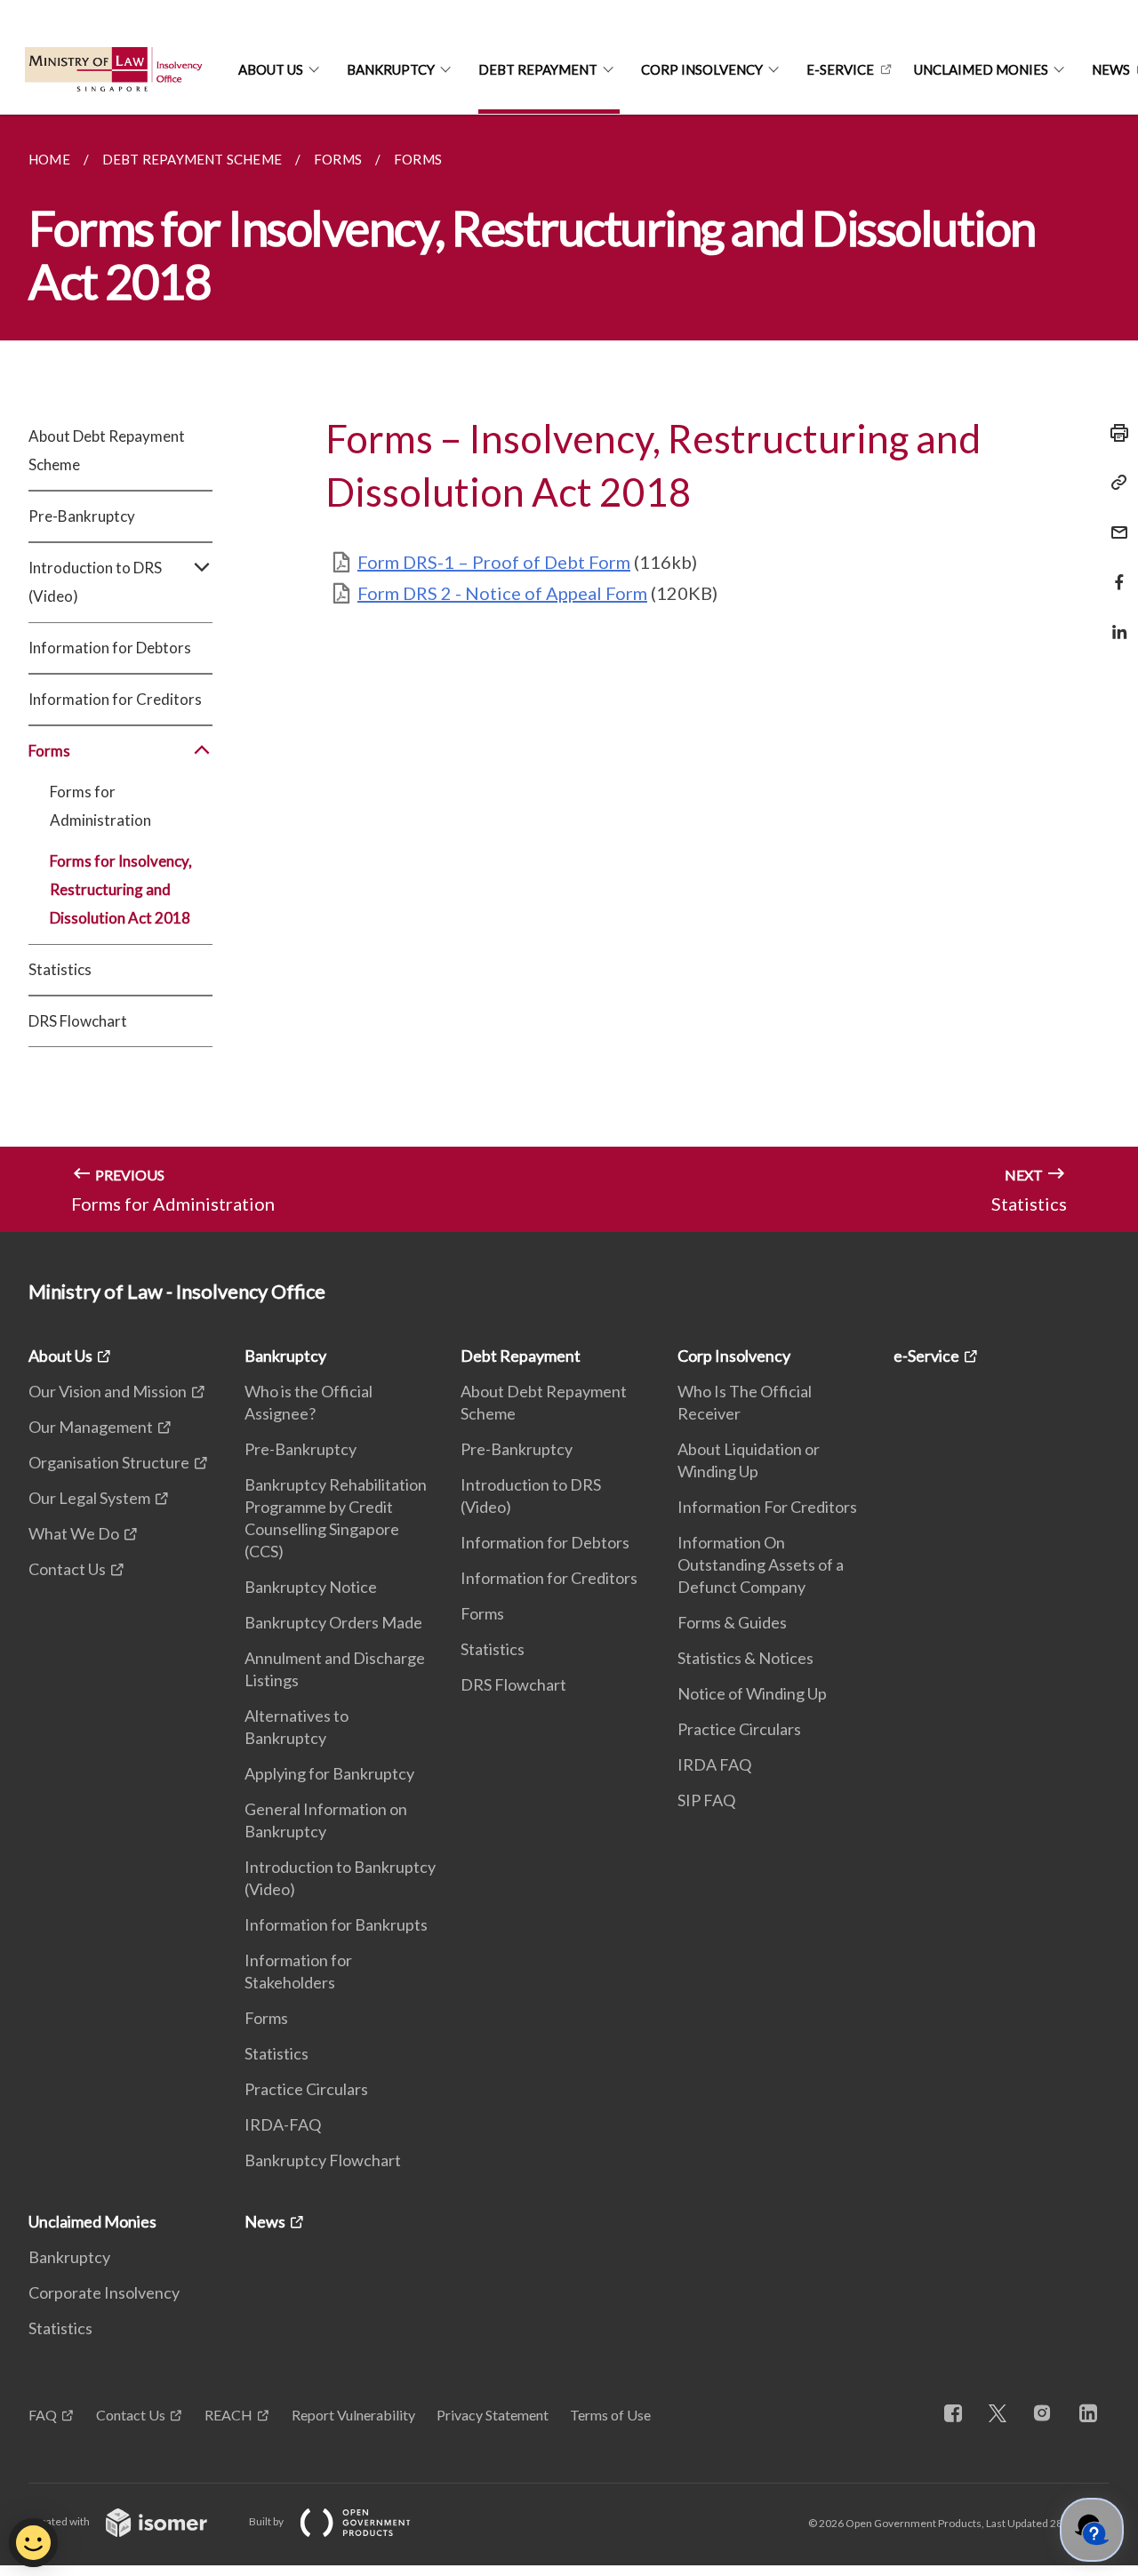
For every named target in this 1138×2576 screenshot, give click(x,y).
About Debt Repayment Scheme (107, 450)
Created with (60, 2521)
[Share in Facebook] (1114, 571)
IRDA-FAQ (283, 2124)
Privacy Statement (493, 2415)
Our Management (91, 1427)
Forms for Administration (100, 806)
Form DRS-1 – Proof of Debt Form (494, 562)
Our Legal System (89, 1498)
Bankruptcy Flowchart (323, 2160)
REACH (228, 2415)
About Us (271, 69)
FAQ (43, 2415)
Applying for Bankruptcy (329, 1773)
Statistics (60, 969)
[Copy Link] (1114, 483)
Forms (266, 2018)
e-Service (840, 69)
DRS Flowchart (78, 1021)
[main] (569, 673)
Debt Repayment (538, 69)
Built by (267, 2521)
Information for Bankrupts (336, 1924)
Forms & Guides (732, 1622)
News (265, 2221)
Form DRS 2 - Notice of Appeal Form (502, 593)
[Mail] (1114, 521)
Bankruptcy (391, 69)
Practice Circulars (306, 2089)
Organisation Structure (109, 1462)
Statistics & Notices (745, 1658)
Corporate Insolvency (104, 2292)
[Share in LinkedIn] (1114, 621)
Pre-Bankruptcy (82, 516)
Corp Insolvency (702, 69)
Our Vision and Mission (108, 1391)
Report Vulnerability (353, 2415)
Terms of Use (610, 2415)
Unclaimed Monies (981, 69)
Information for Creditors (115, 699)
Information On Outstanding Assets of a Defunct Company (761, 1564)
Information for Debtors (110, 648)
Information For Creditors (767, 1507)
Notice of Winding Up (752, 1693)
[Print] (1114, 433)
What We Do (74, 1533)
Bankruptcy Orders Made (333, 1622)
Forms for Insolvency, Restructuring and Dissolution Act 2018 (121, 889)
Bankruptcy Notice (311, 1587)
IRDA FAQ (714, 1764)
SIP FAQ (706, 1800)
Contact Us (67, 1569)
